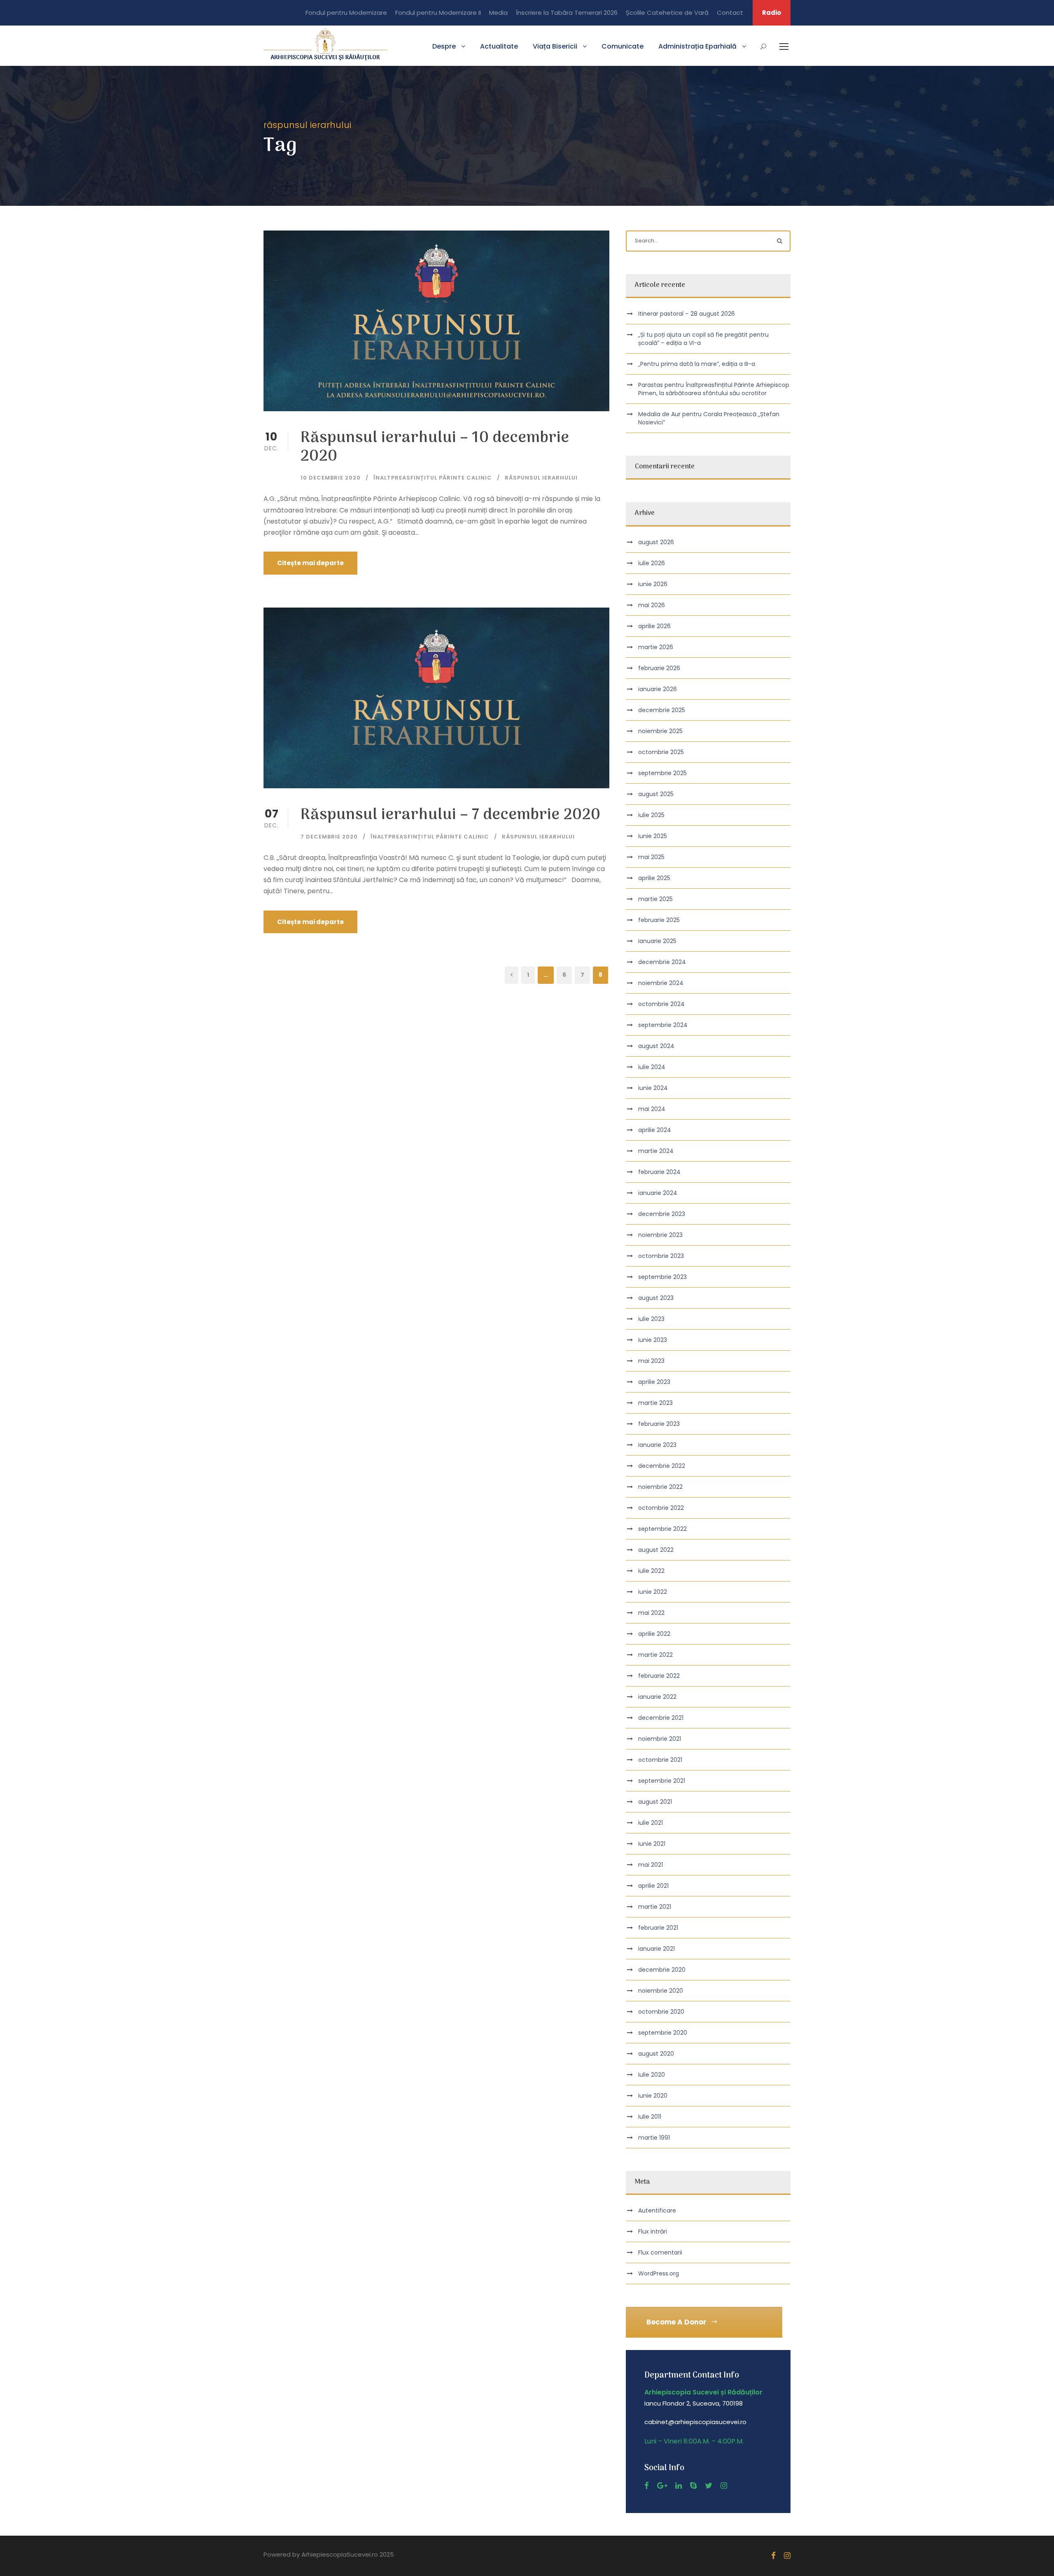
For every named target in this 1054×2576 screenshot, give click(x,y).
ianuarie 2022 (657, 1697)
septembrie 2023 (662, 1277)
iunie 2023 (653, 1340)
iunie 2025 (653, 836)
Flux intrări (653, 2231)
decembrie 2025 (662, 710)
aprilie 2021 (653, 1886)
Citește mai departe (310, 563)
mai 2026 (652, 605)
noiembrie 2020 (661, 1991)
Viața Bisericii (555, 46)
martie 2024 (656, 1151)
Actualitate (499, 46)
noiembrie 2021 (660, 1739)
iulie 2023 (651, 1319)
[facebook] (647, 2486)
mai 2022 (651, 1613)
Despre (444, 46)
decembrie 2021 (661, 1718)
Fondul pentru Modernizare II (438, 13)
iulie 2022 (651, 1571)
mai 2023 (651, 1361)
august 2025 (656, 794)
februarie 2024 (659, 1172)
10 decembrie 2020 (331, 478)
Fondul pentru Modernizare (346, 13)
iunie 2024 (653, 1088)
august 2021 (655, 1802)
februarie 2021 (658, 1928)
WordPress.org (659, 2273)
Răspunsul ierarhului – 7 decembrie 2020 (451, 815)
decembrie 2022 (662, 1466)
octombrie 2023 (661, 1256)
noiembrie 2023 (660, 1235)
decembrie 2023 (662, 1214)
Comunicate (623, 46)
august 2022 (656, 1550)
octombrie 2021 (660, 1760)
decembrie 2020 (662, 1970)
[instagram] (724, 2486)
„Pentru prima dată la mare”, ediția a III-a (697, 364)
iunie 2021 (652, 1844)
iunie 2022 (653, 1592)
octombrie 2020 (661, 2012)
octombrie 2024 (661, 1004)
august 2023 (656, 1298)
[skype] (693, 2486)
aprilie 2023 (654, 1382)
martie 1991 (654, 2138)
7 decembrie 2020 (329, 837)
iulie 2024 (652, 1067)
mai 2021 (651, 1865)
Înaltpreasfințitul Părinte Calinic (433, 478)
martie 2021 (655, 1907)
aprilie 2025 (654, 878)
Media (498, 13)
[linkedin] (679, 2486)
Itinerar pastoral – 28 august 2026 (687, 314)
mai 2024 (652, 1109)
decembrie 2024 (662, 962)
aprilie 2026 (654, 626)
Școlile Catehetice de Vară (667, 13)
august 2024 (656, 1046)
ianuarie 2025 (657, 941)
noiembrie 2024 (661, 983)
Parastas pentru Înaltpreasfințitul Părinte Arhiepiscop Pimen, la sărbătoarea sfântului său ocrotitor (714, 389)
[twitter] (709, 2486)
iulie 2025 (651, 815)
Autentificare (657, 2210)
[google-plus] (662, 2486)
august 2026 (656, 542)
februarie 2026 (659, 668)
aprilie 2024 (655, 1130)
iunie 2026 (653, 584)
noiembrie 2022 (660, 1487)
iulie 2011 (650, 2117)
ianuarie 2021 (656, 1949)
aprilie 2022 (654, 1634)
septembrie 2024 (663, 1025)
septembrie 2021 (662, 1781)
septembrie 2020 (663, 2033)
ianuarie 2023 (657, 1445)
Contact (730, 13)
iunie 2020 (653, 2096)
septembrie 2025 (662, 773)
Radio (772, 13)
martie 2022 (655, 1655)
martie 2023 (655, 1403)
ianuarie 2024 (658, 1193)
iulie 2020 (652, 2075)
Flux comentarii (660, 2252)
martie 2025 (655, 899)
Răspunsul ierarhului (541, 478)
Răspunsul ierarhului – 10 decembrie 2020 (435, 447)
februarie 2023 (659, 1424)
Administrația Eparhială (697, 46)
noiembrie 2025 (660, 731)
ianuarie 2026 (658, 689)
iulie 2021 (651, 1823)
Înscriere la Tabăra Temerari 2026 (567, 13)
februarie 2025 (659, 920)
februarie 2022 (659, 1676)
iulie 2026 (652, 563)
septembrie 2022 (662, 1529)
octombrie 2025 (661, 752)
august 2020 (656, 2054)
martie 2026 (656, 647)
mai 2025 (651, 857)
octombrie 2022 (661, 1508)
